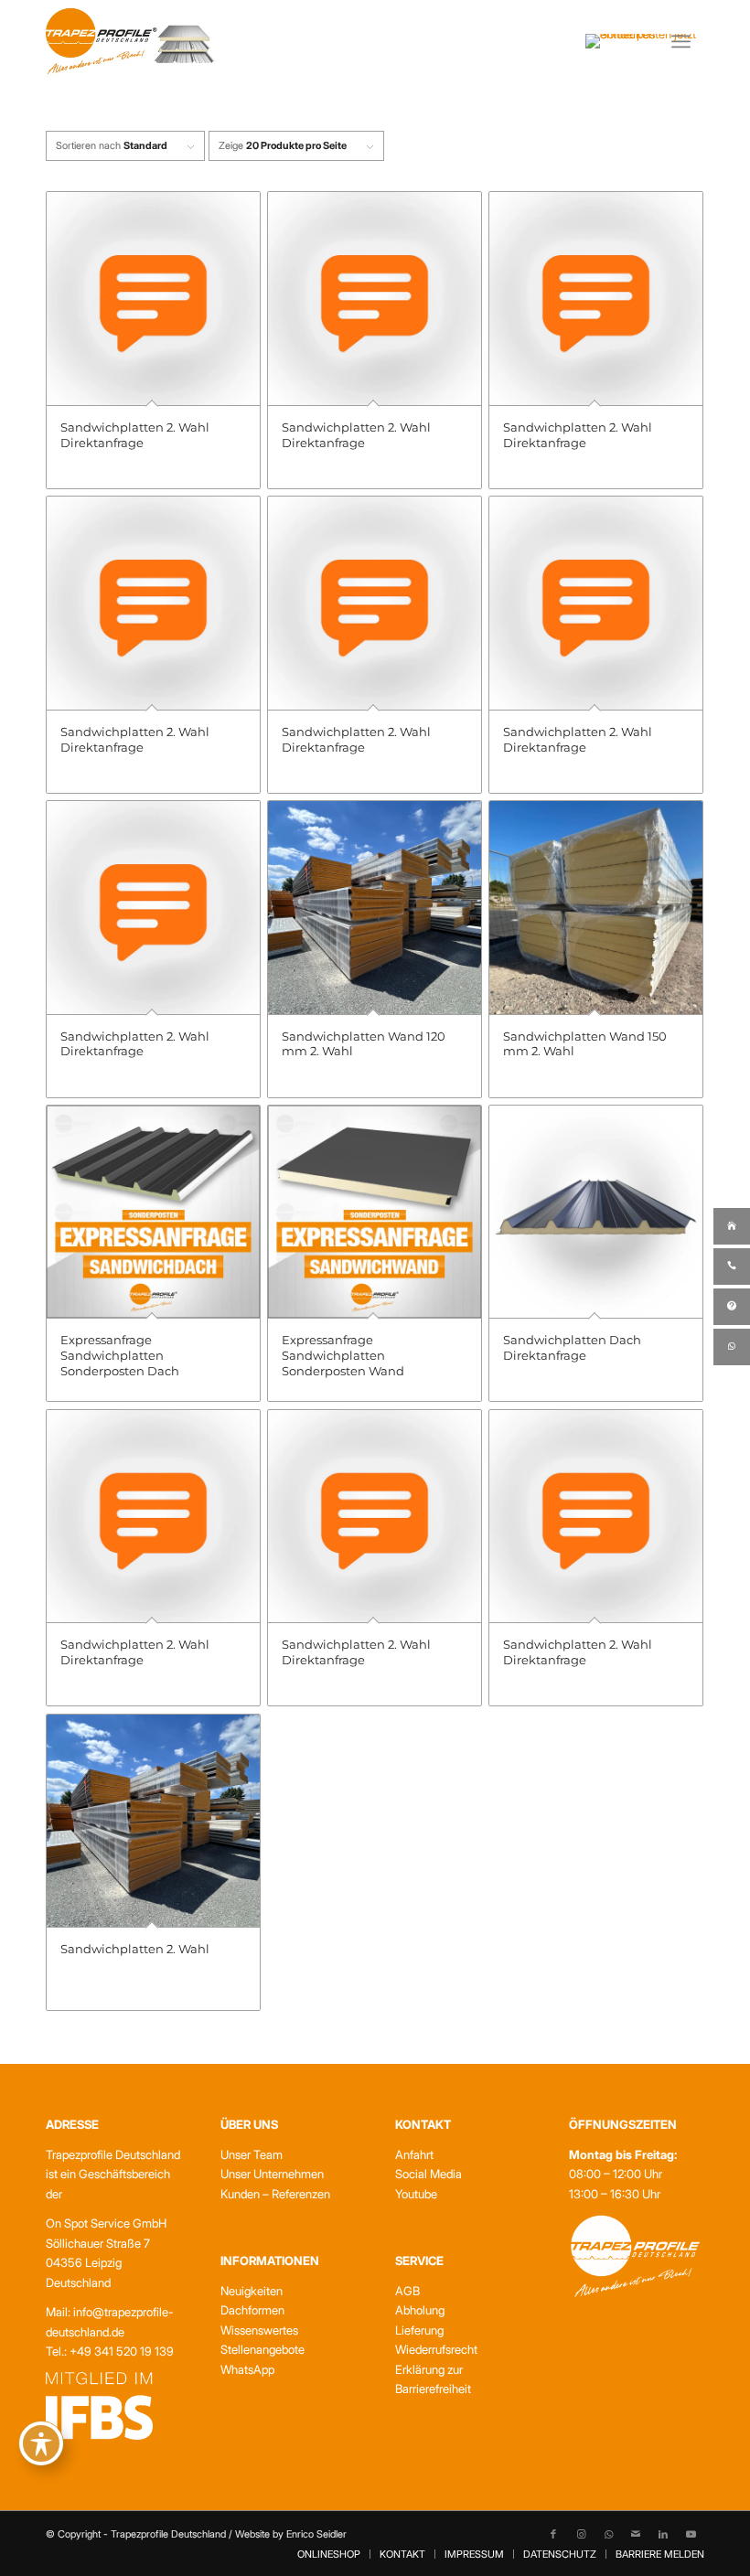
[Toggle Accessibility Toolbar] (41, 2443)
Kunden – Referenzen (275, 2194)
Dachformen (252, 2310)
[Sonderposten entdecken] (643, 41)
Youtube (416, 2194)
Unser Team (252, 2154)
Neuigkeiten (252, 2291)
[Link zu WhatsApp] (608, 2534)
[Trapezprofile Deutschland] (130, 41)
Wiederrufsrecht (436, 2349)
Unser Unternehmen (272, 2174)
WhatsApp (247, 2369)
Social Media (429, 2174)
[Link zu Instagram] (581, 2534)
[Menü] (681, 41)
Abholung (420, 2310)
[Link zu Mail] (636, 2534)
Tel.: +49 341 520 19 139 (110, 2351)
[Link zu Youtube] (691, 2534)
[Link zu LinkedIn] (663, 2534)
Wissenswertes (259, 2330)
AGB (407, 2291)
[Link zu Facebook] (553, 2534)
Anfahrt (414, 2154)
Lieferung (419, 2330)
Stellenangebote (262, 2349)
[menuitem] (688, 41)
